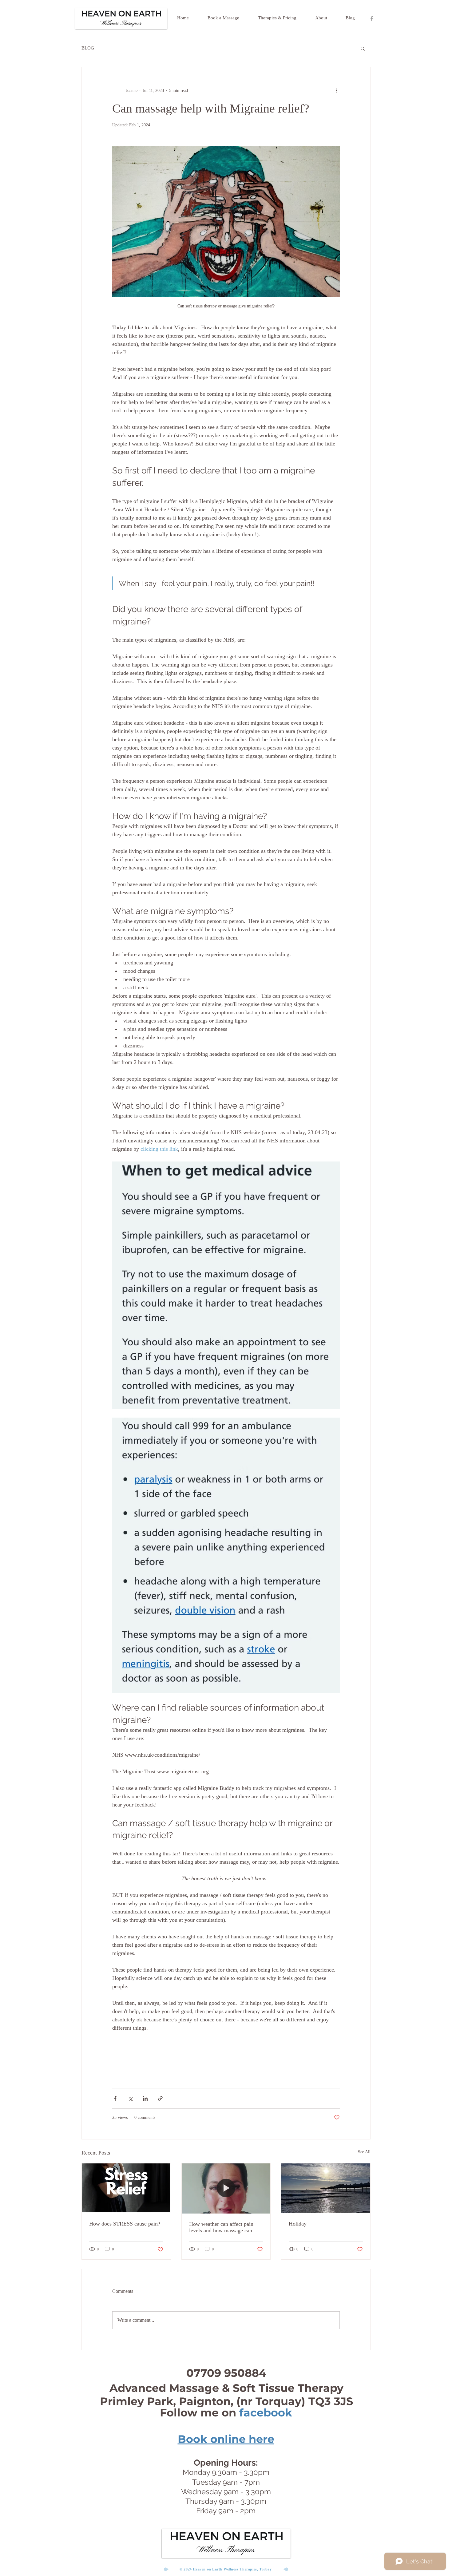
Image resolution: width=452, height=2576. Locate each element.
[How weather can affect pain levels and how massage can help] (226, 2188)
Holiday (298, 2224)
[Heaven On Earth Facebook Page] (372, 18)
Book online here (226, 2439)
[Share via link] (160, 2098)
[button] (363, 48)
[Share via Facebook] (115, 2098)
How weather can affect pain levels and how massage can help (221, 2227)
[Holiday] (326, 2188)
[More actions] (336, 90)
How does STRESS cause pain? (125, 2224)
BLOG (88, 48)
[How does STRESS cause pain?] (126, 2188)
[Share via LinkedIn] (145, 2098)
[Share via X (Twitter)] (130, 2098)
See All (364, 2152)
